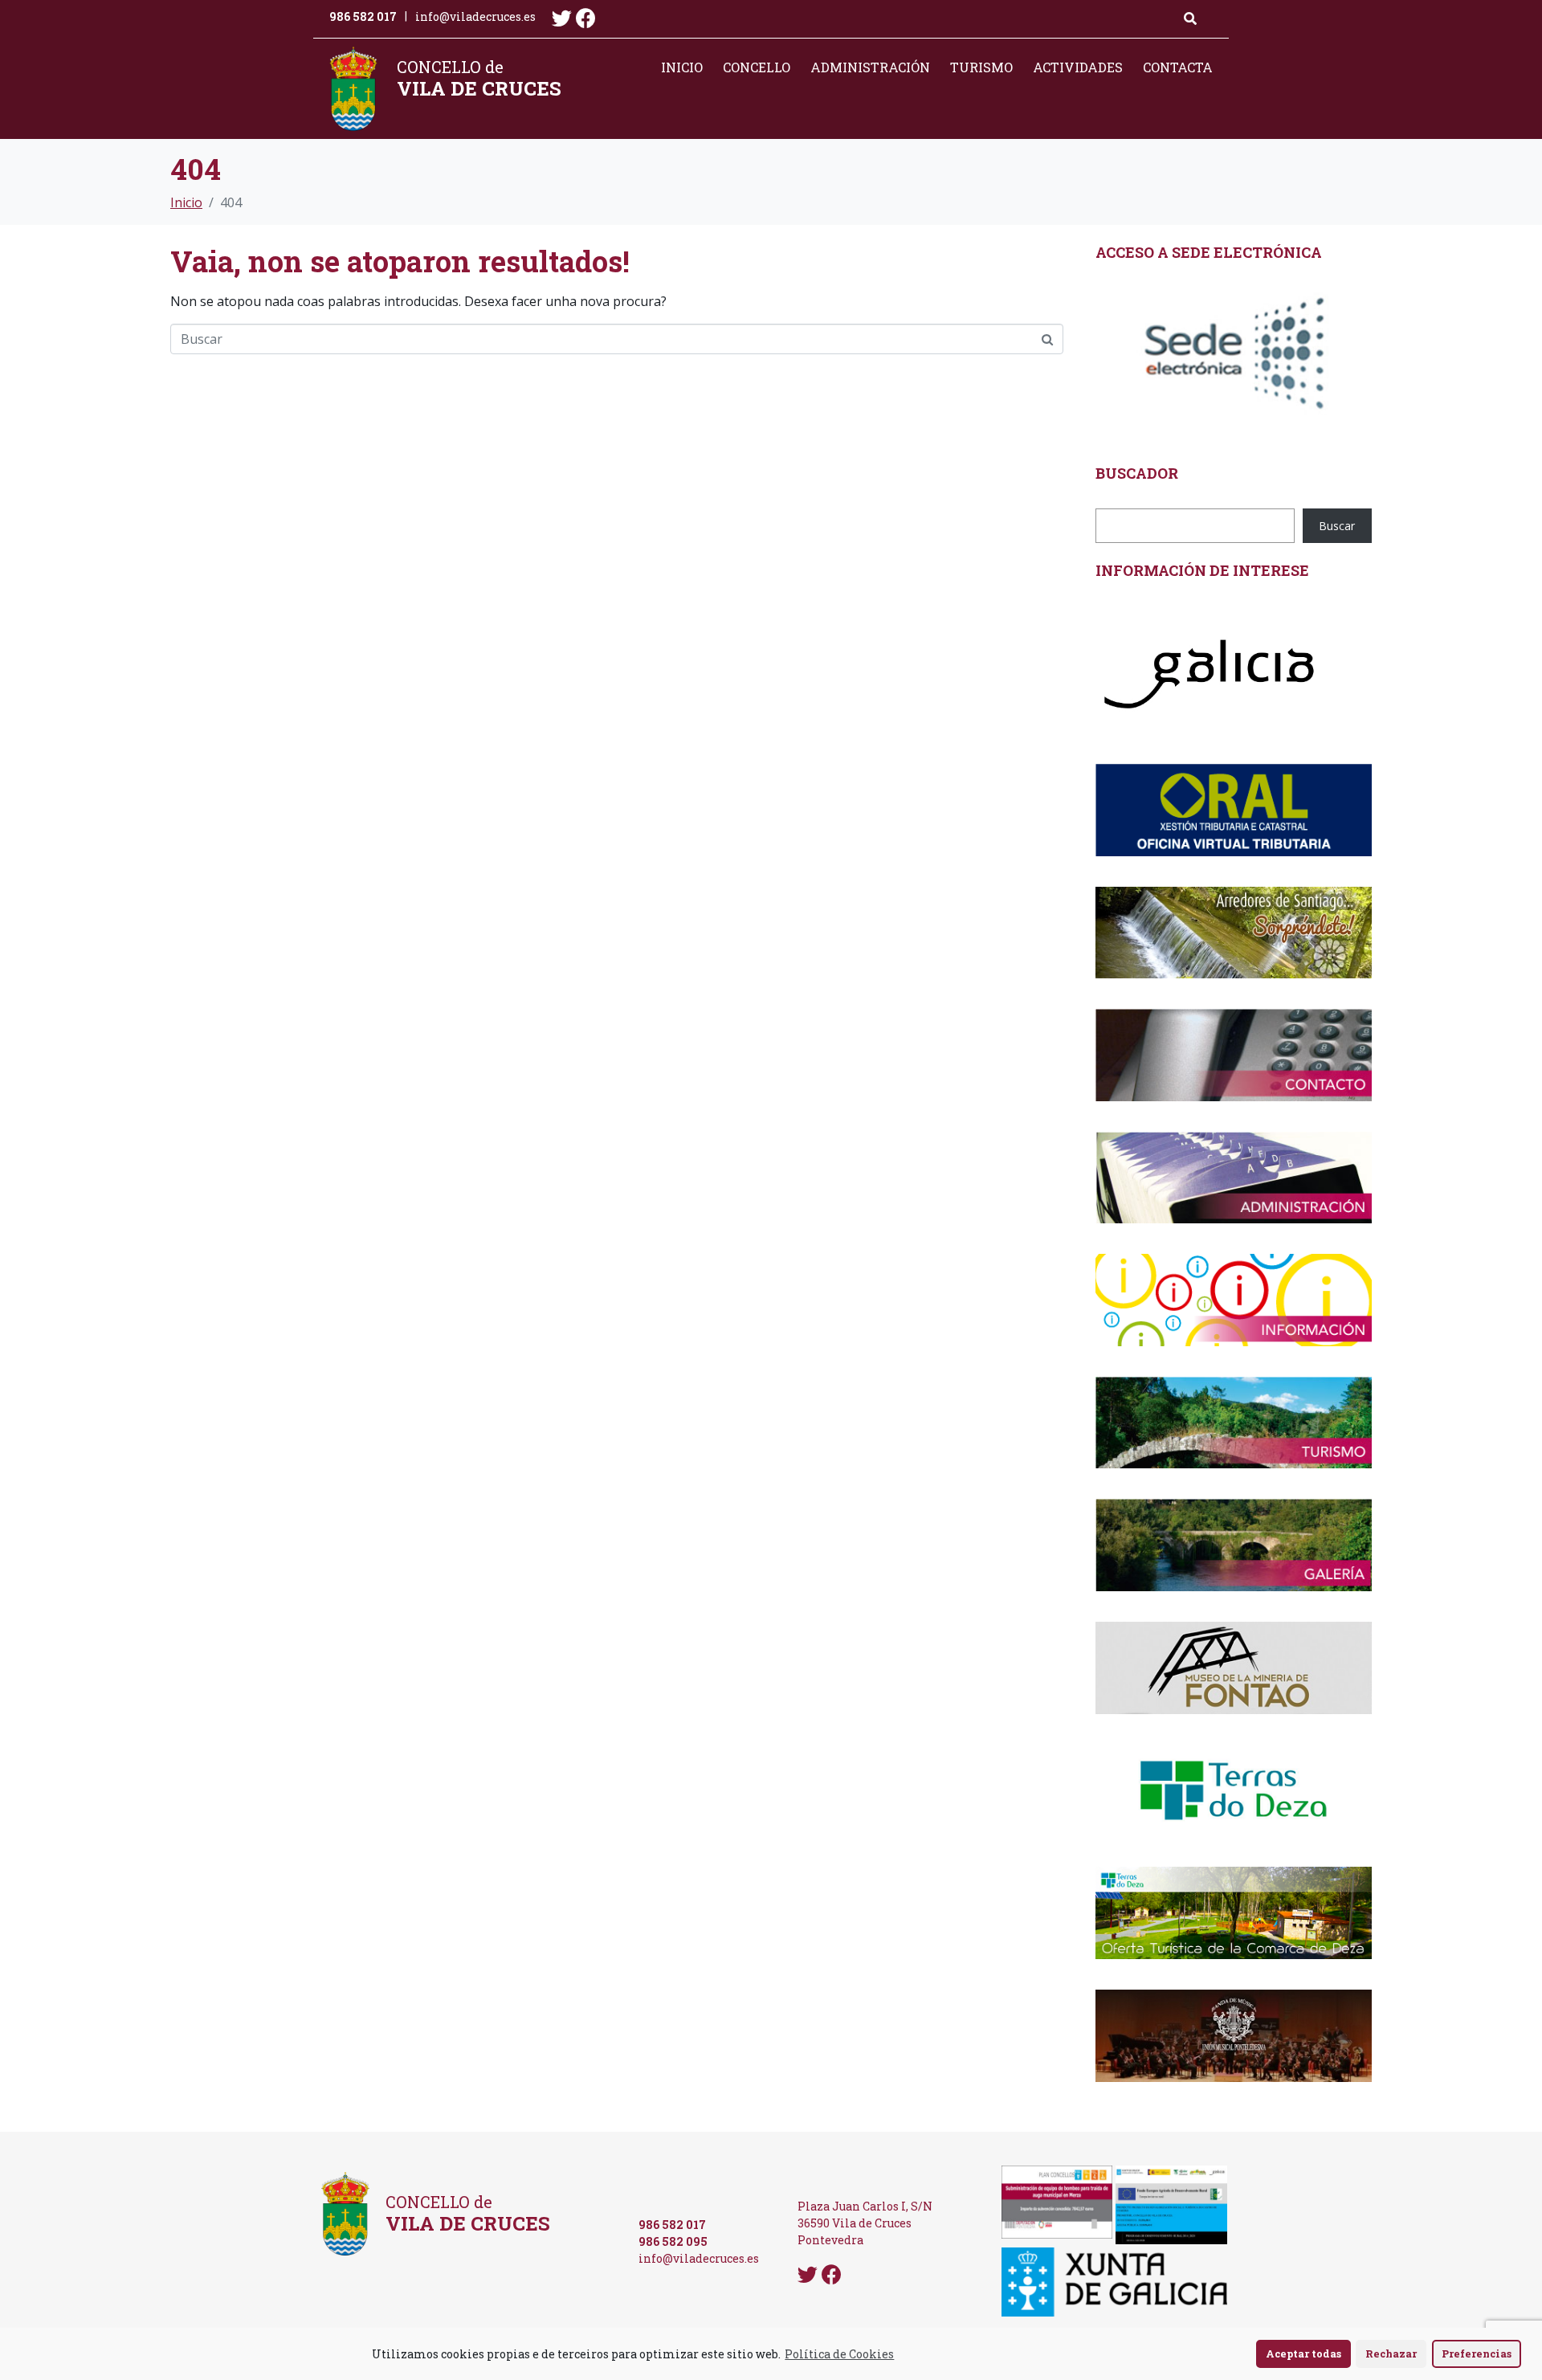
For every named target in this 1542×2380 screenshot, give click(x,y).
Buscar (1337, 526)
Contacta (1178, 67)
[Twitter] (562, 18)
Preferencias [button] (1477, 2353)
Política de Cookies (839, 2354)
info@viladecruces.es (475, 16)
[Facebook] (586, 18)
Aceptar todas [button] (1303, 2353)
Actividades (1078, 67)
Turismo (981, 67)
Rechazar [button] (1391, 2353)
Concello (757, 67)
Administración (870, 67)
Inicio (682, 67)
